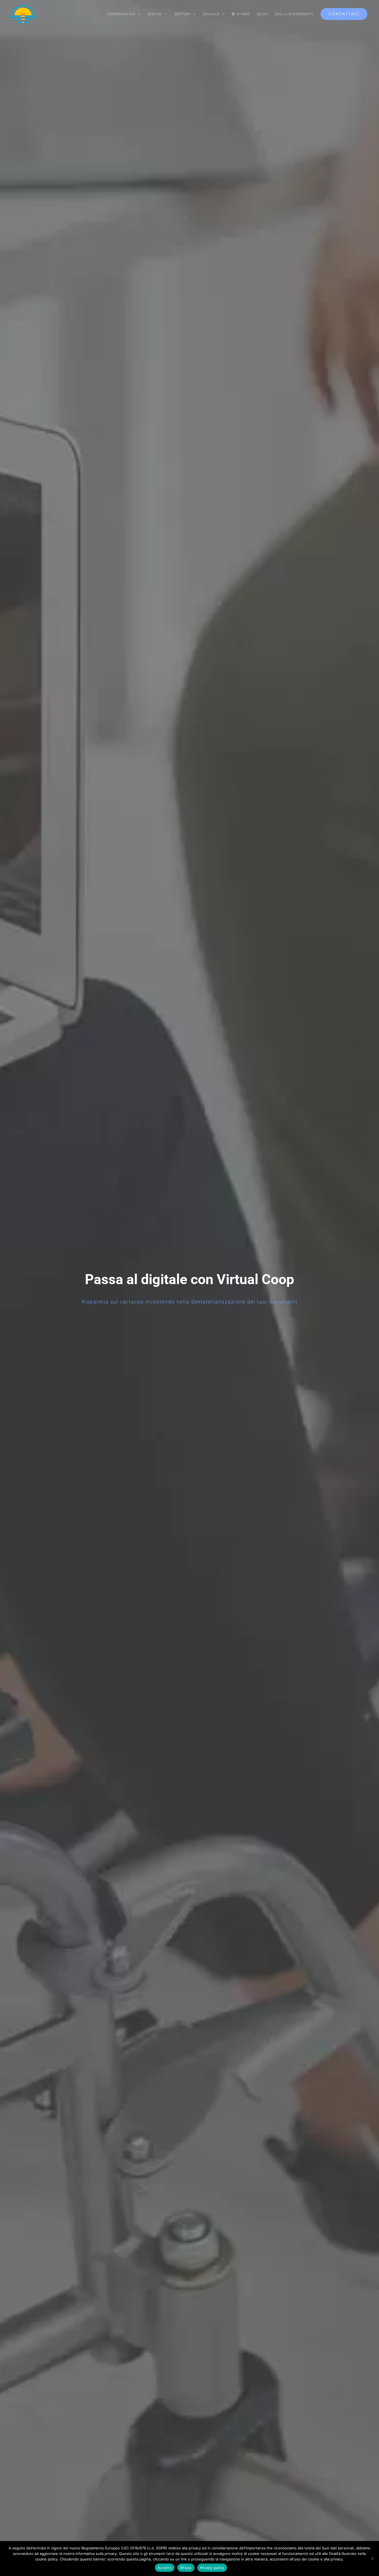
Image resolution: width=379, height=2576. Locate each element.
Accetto (165, 2568)
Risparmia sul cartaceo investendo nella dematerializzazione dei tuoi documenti (189, 1302)
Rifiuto (186, 2568)
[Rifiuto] (372, 2559)
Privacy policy (212, 2568)
